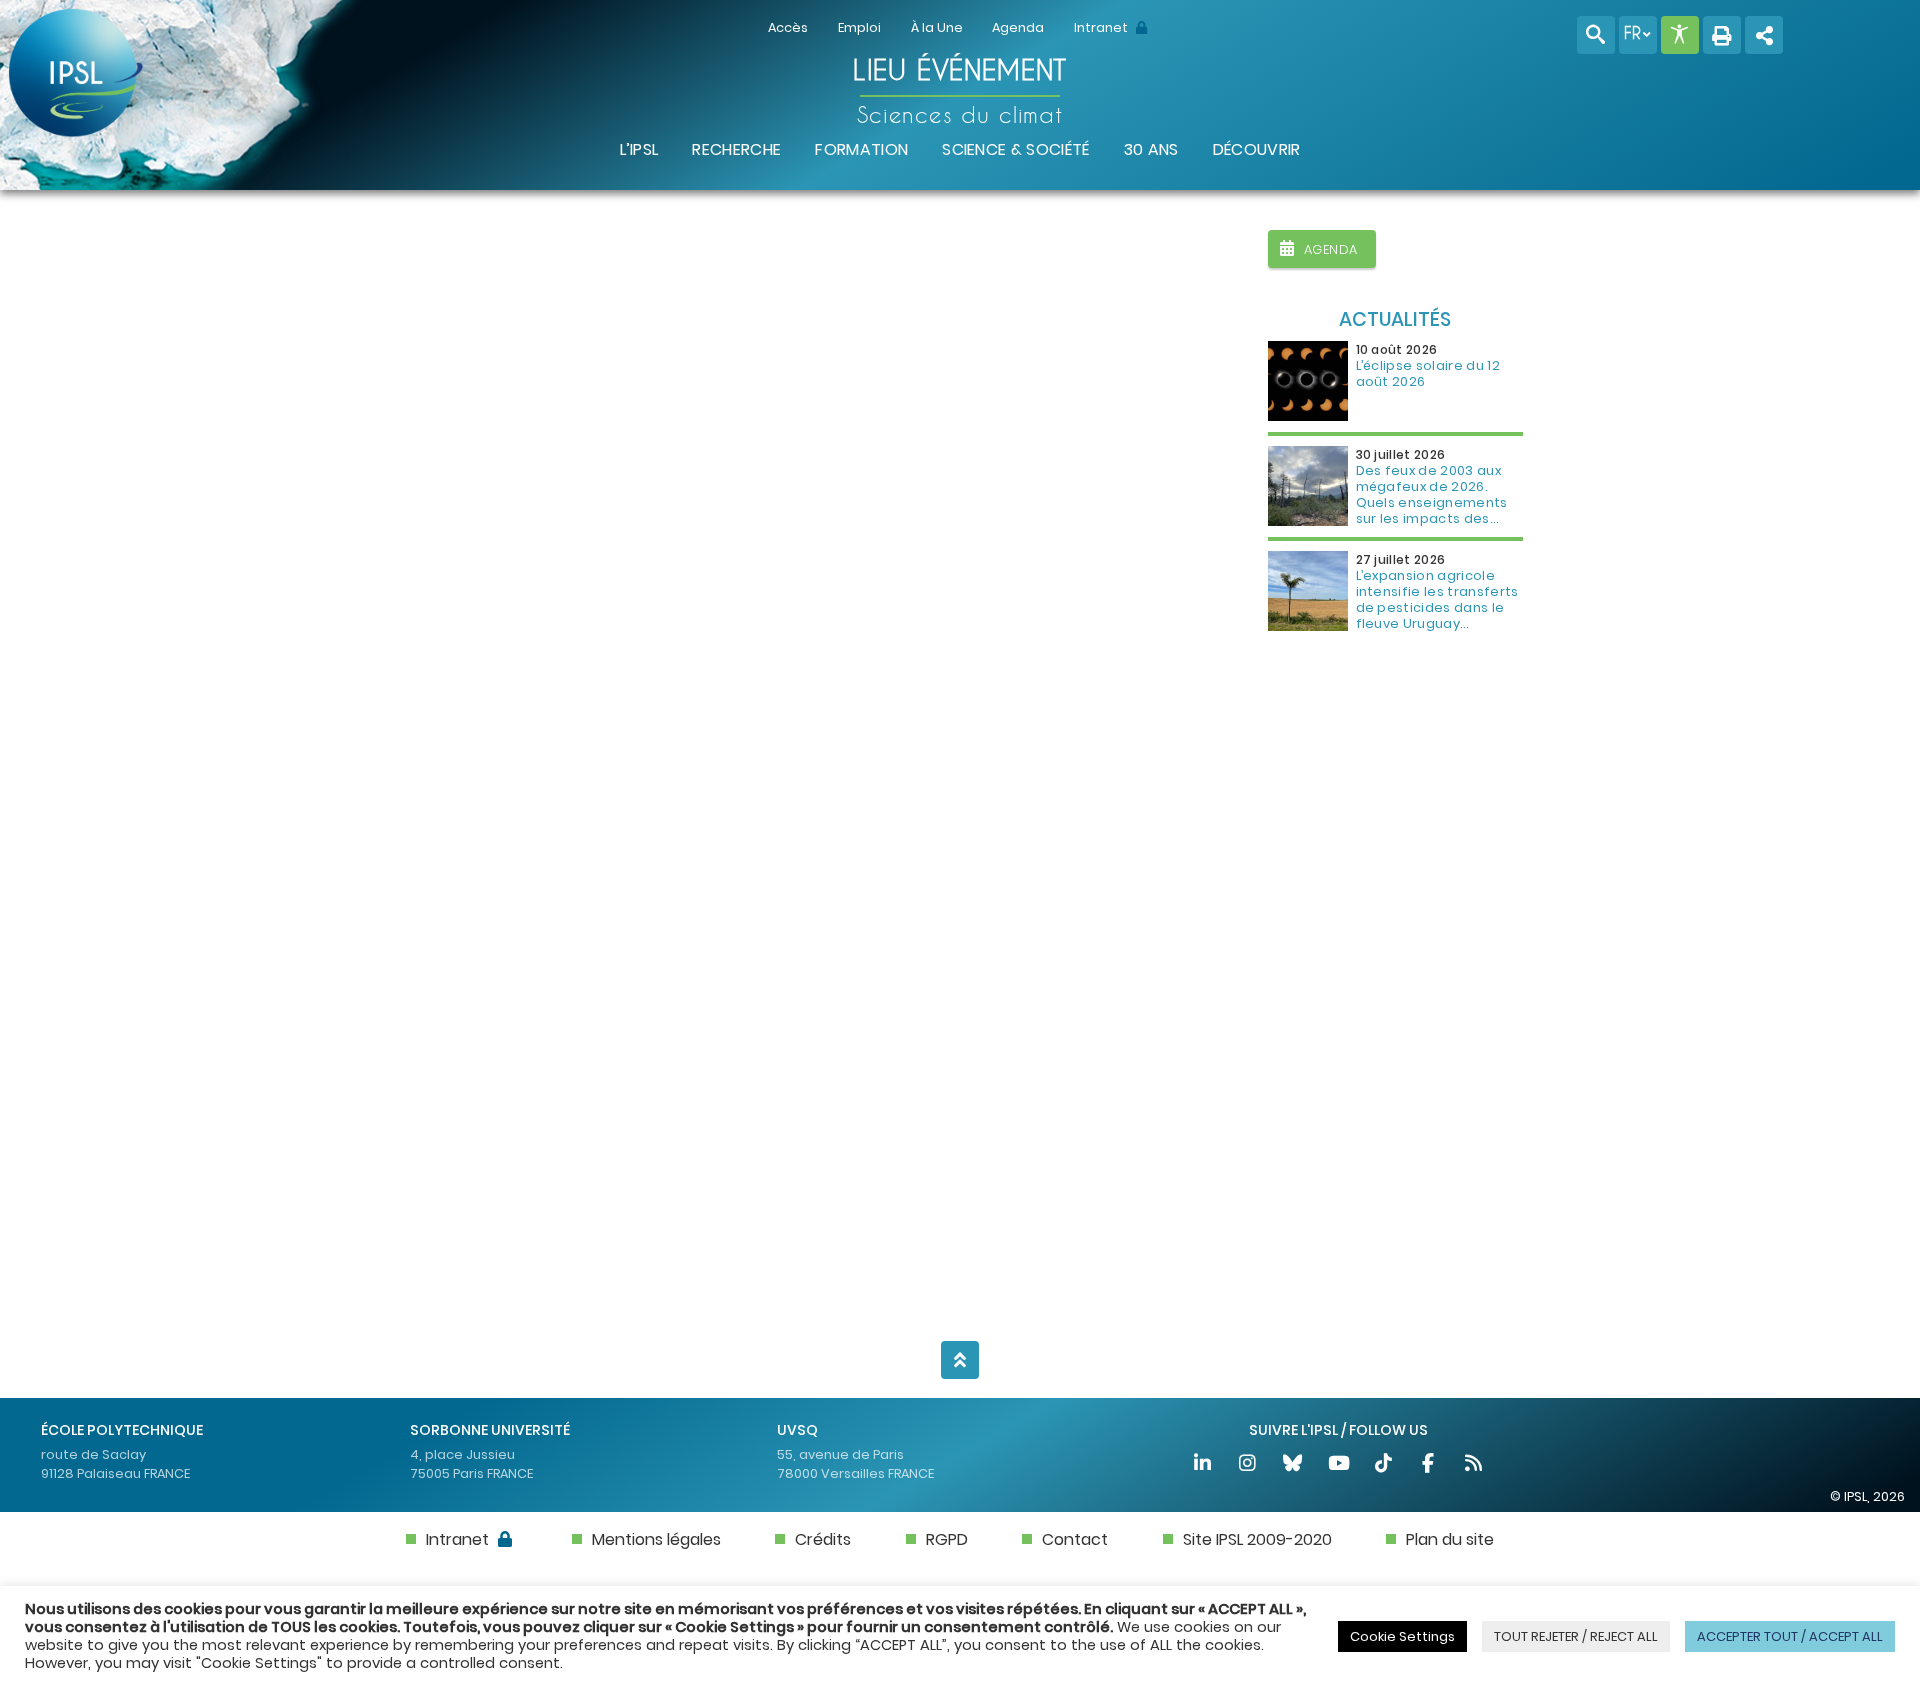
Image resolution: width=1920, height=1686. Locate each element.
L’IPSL (639, 149)
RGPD (947, 1539)
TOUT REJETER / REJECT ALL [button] (1576, 1636)
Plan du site (1450, 1539)
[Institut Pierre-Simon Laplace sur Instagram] (1248, 1465)
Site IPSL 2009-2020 (1257, 1539)
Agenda (1018, 27)
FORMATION (861, 149)
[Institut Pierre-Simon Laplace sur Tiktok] (1384, 1465)
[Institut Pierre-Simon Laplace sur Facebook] (1429, 1465)
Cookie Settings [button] (1402, 1636)
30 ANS (1151, 149)
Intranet (1102, 27)
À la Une (937, 27)
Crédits (823, 1539)
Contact (1075, 1539)
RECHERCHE (736, 149)
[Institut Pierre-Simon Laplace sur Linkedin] (1203, 1465)
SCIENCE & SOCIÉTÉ (1015, 149)
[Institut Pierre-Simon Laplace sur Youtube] (1339, 1465)
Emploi (859, 27)
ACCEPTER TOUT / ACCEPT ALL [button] (1790, 1636)
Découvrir (1257, 149)
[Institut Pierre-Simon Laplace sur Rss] (1474, 1465)
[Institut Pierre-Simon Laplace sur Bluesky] (1294, 1465)
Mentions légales (656, 1539)
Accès (788, 27)
